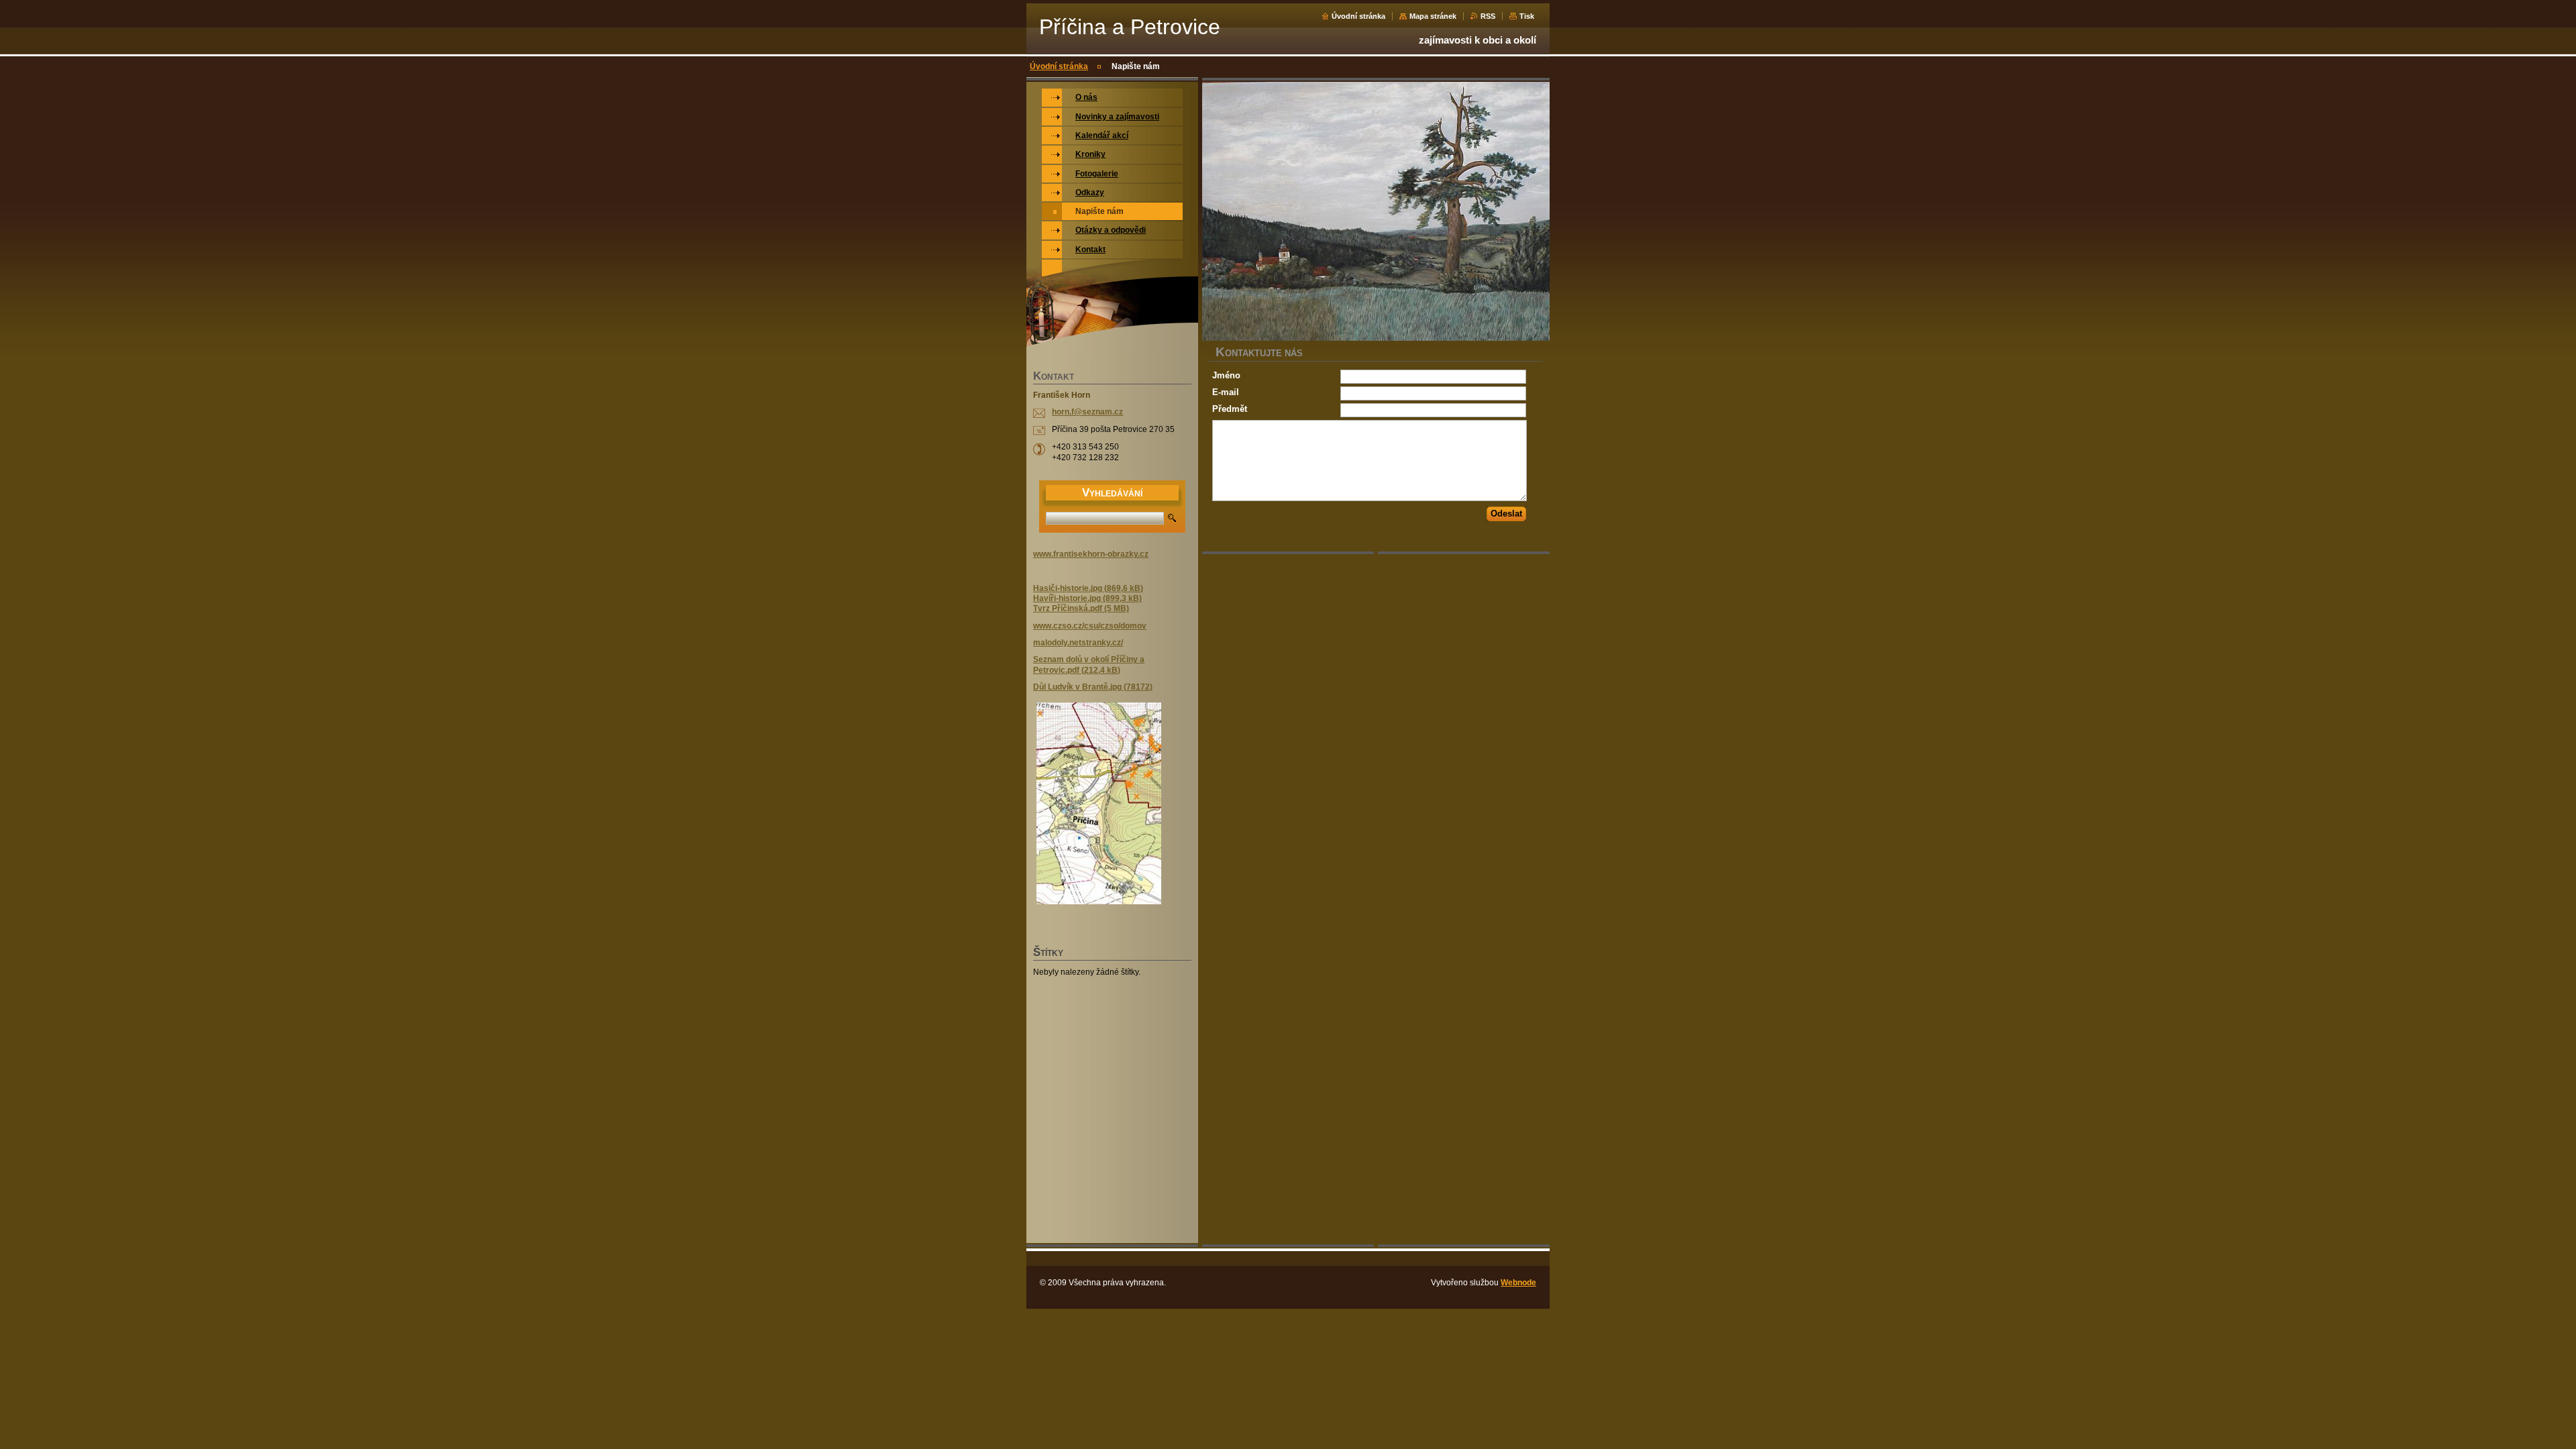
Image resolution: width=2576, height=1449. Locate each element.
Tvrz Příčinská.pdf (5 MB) (1081, 608)
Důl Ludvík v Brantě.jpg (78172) (1093, 687)
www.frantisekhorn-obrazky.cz (1091, 554)
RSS (1488, 16)
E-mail (1226, 392)
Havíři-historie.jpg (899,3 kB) (1087, 598)
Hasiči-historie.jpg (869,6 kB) (1088, 588)
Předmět (1230, 409)
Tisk (1527, 16)
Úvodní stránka (1358, 16)
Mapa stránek (1433, 16)
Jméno (1226, 375)
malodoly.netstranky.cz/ (1078, 643)
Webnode (1518, 1283)
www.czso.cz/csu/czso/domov (1090, 626)
